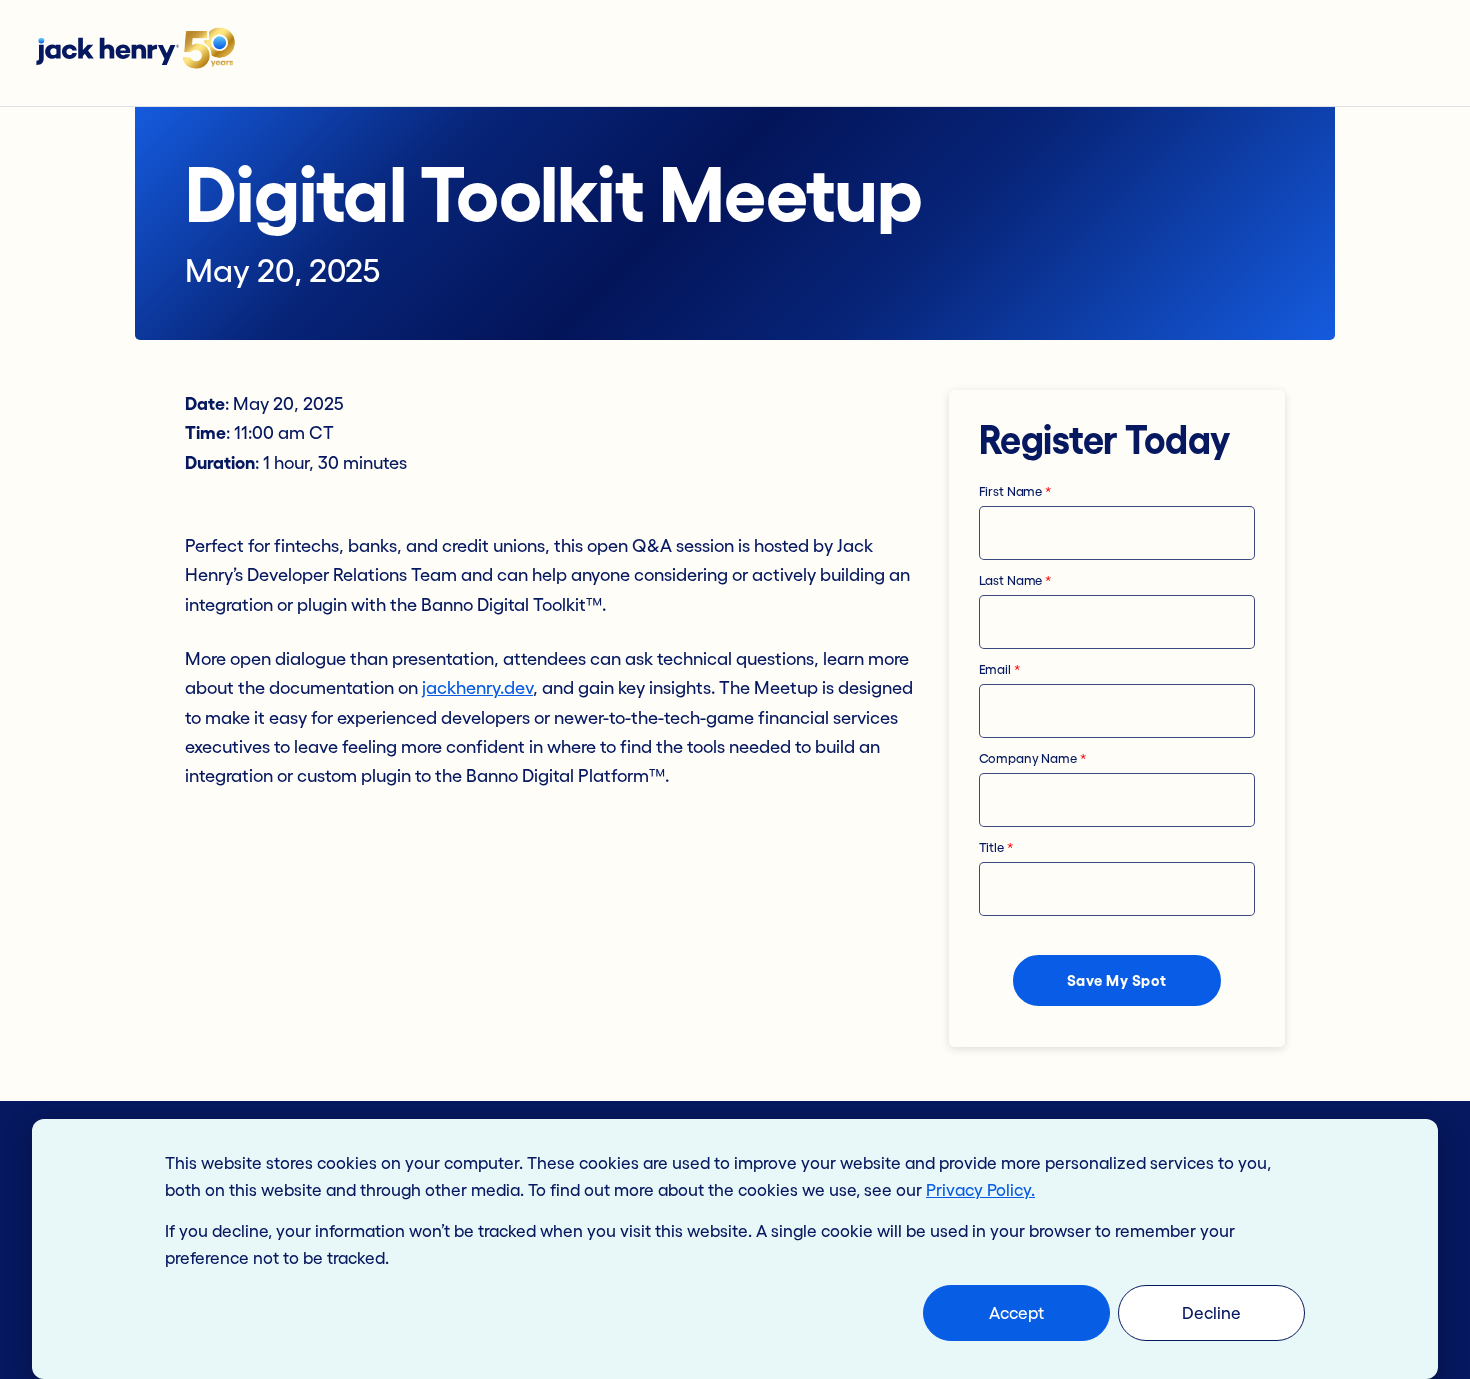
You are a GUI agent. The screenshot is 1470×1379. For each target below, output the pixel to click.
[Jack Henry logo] (145, 53)
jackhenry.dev (477, 688)
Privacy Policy (978, 1189)
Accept (1016, 1312)
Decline (1211, 1312)
